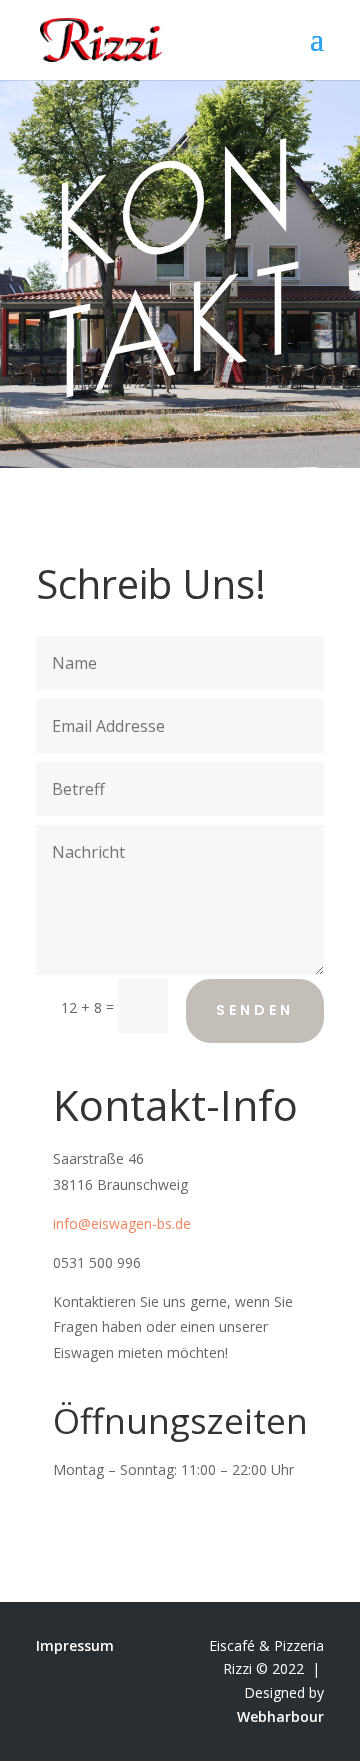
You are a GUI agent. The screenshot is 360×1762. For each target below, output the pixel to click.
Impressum (75, 1645)
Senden (255, 1010)
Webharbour (280, 1716)
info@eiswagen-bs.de (122, 1223)
